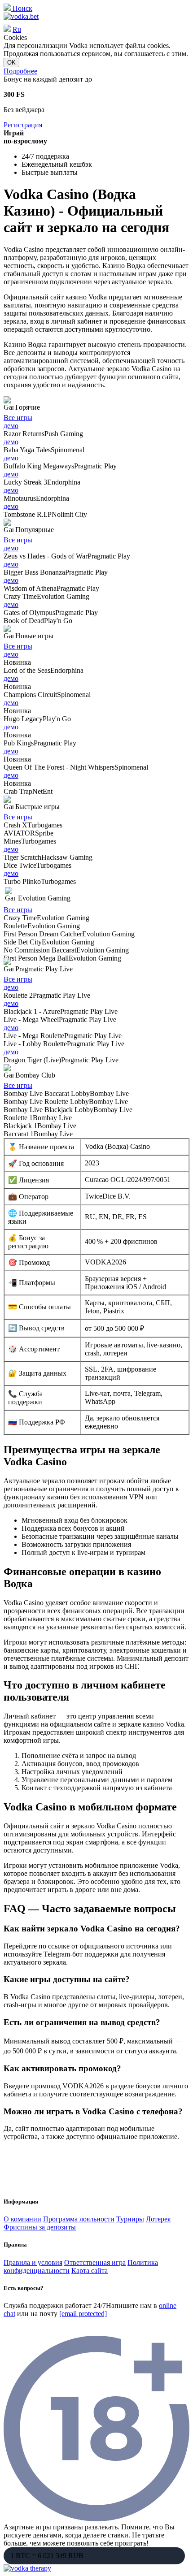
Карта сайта (90, 2271)
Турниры (130, 2219)
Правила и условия (33, 2262)
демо (11, 426)
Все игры (18, 418)
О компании (22, 2219)
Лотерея (158, 2219)
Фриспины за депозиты (40, 2227)
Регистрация (23, 125)
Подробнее (20, 71)
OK (11, 63)
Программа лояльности (79, 2219)
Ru (17, 29)
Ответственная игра (95, 2262)
